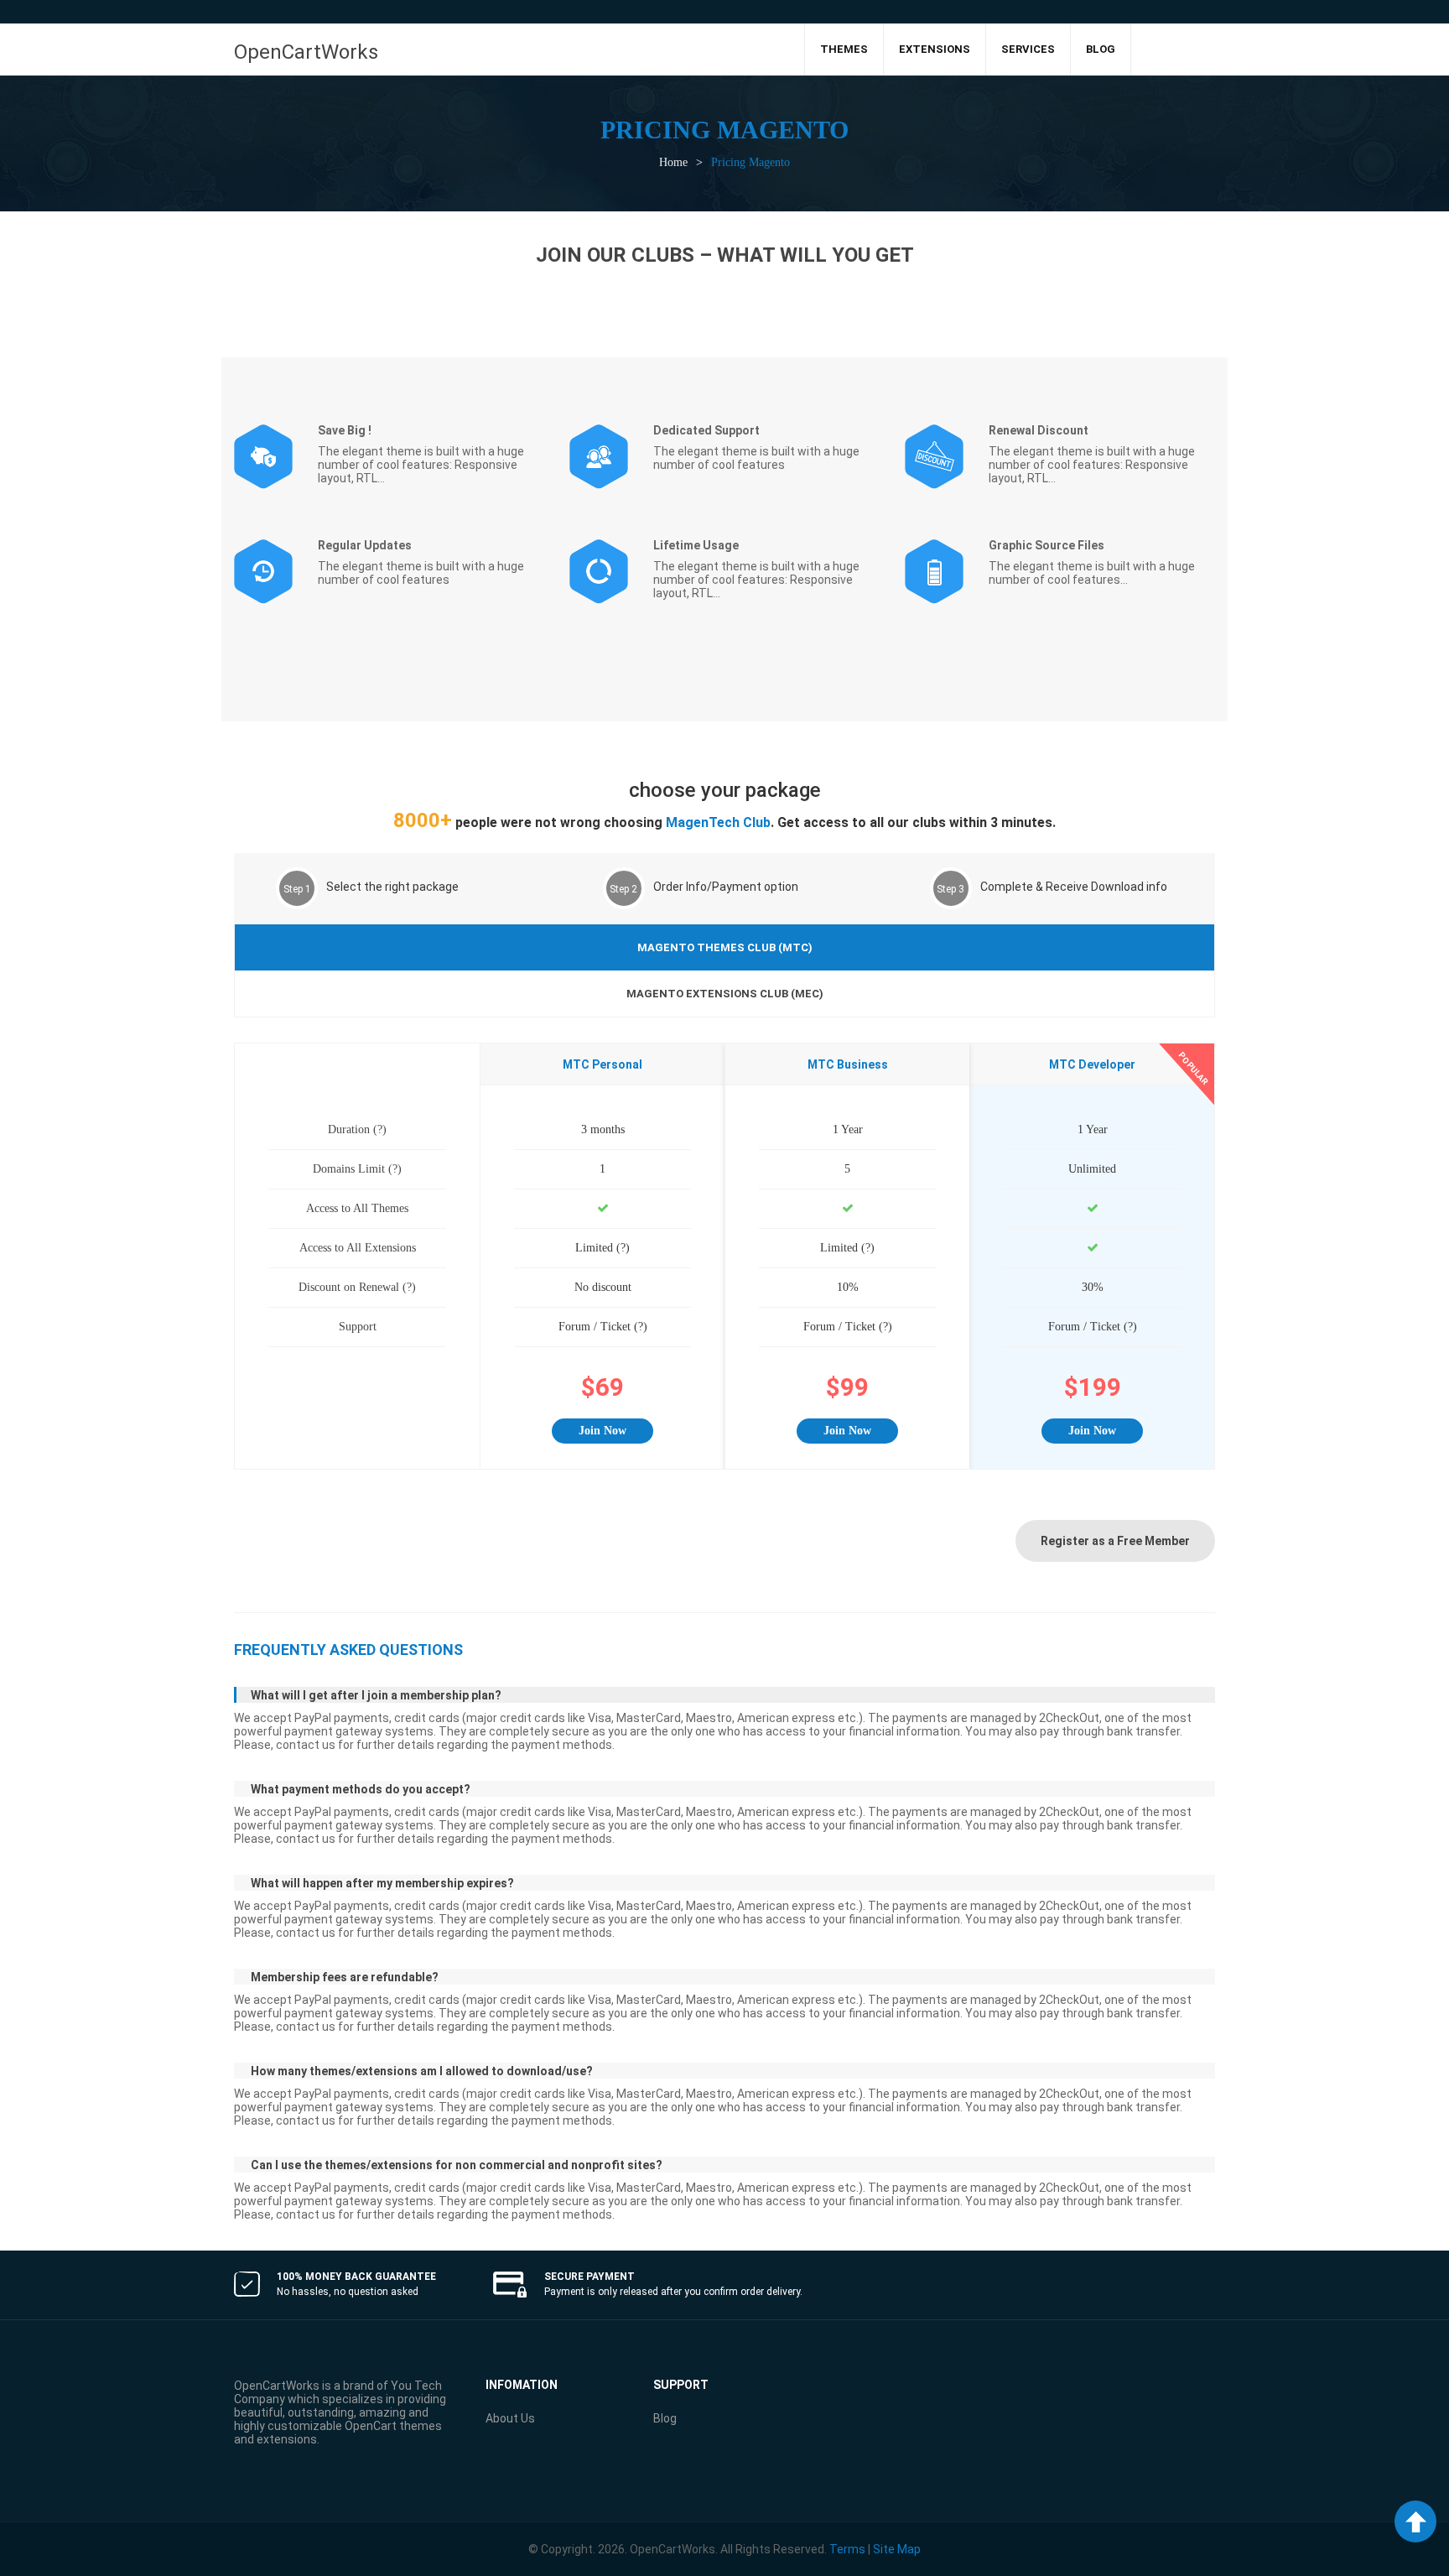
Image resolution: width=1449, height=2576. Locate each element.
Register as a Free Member (1115, 1541)
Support (358, 1327)
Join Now (602, 1431)
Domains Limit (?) (357, 1169)
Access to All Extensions (358, 1248)
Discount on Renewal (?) (357, 1287)
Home (673, 162)
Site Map (897, 2549)
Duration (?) (357, 1129)
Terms (847, 2549)
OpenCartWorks (306, 52)
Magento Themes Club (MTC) (725, 947)
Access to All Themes (357, 1208)
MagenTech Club (718, 822)
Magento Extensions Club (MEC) (725, 994)
